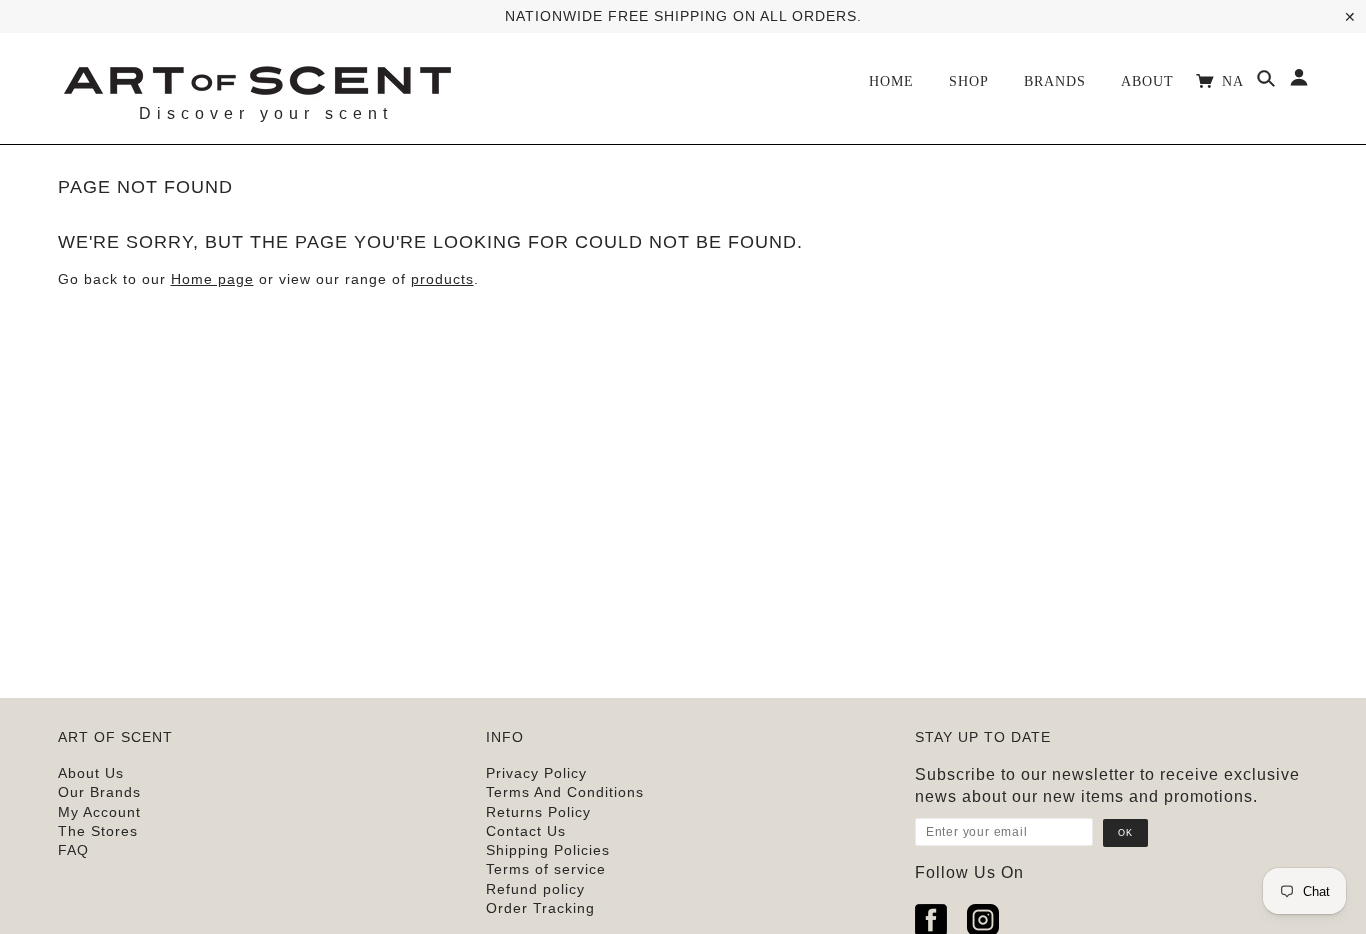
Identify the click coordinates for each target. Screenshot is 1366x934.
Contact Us (526, 831)
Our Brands (99, 792)
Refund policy (535, 889)
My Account (99, 812)
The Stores (98, 831)
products (442, 279)
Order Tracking (540, 908)
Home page (212, 279)
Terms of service (546, 869)
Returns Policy (538, 812)
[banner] (256, 78)
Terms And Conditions (565, 792)
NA (1235, 81)
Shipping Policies (548, 850)
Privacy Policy (536, 773)
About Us (91, 773)
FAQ (73, 850)
